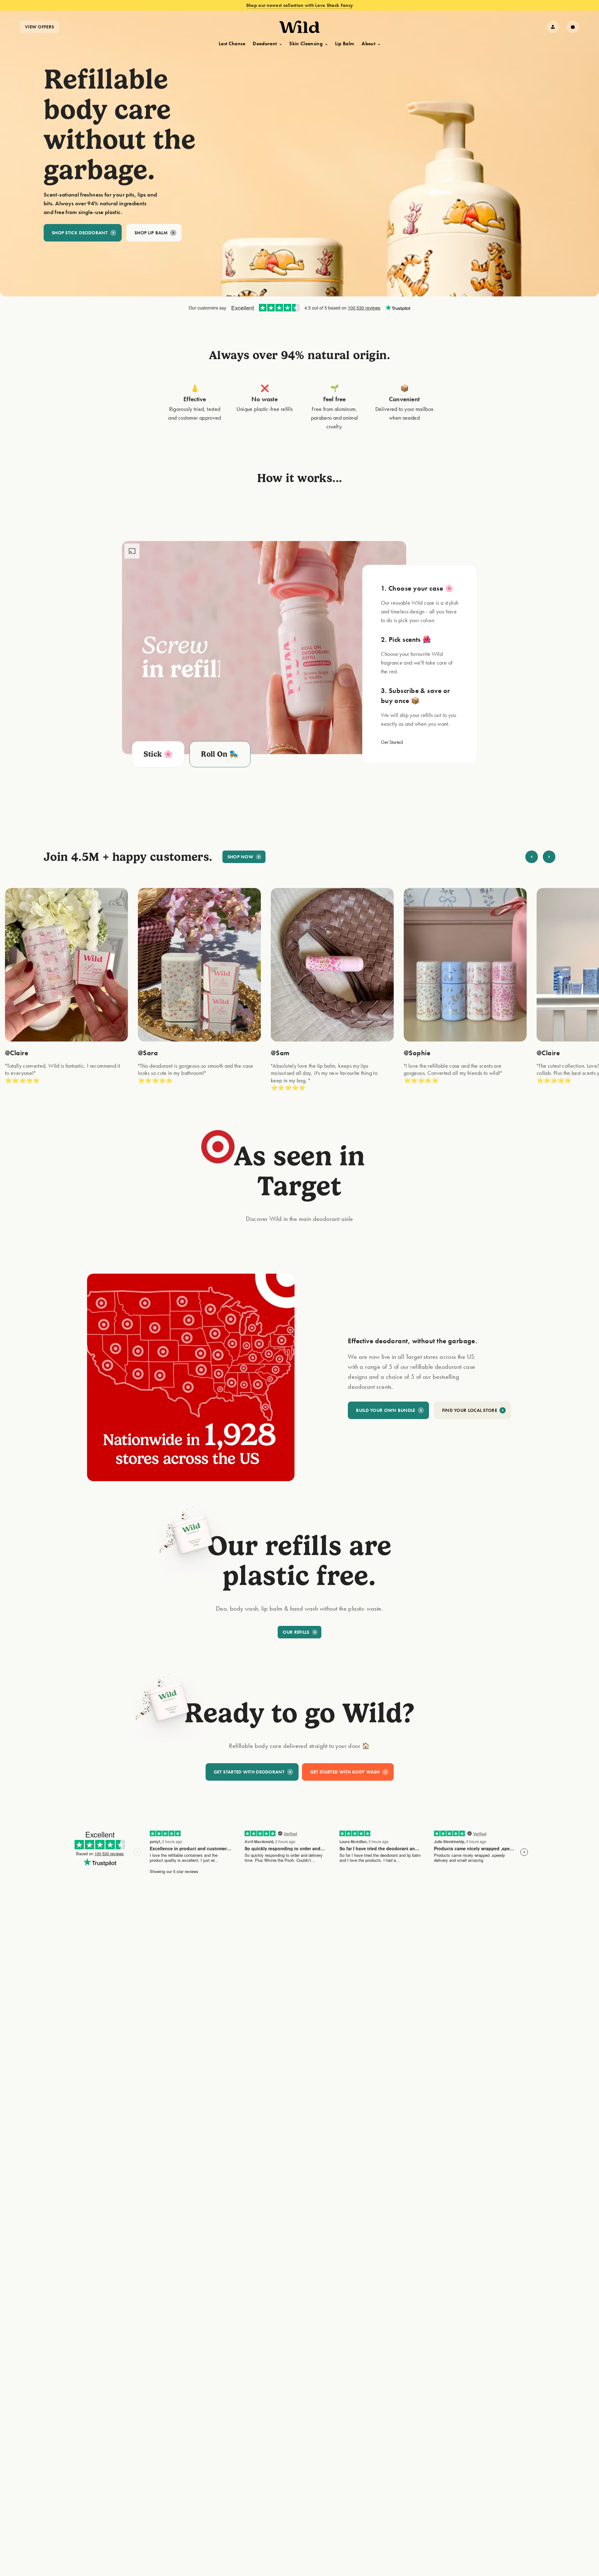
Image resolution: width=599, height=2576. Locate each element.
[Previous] (532, 857)
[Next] (549, 857)
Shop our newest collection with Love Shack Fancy (299, 5)
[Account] (553, 27)
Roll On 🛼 (220, 754)
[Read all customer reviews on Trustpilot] (299, 308)
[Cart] (573, 27)
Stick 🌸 (158, 754)
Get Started (392, 742)
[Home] (299, 27)
